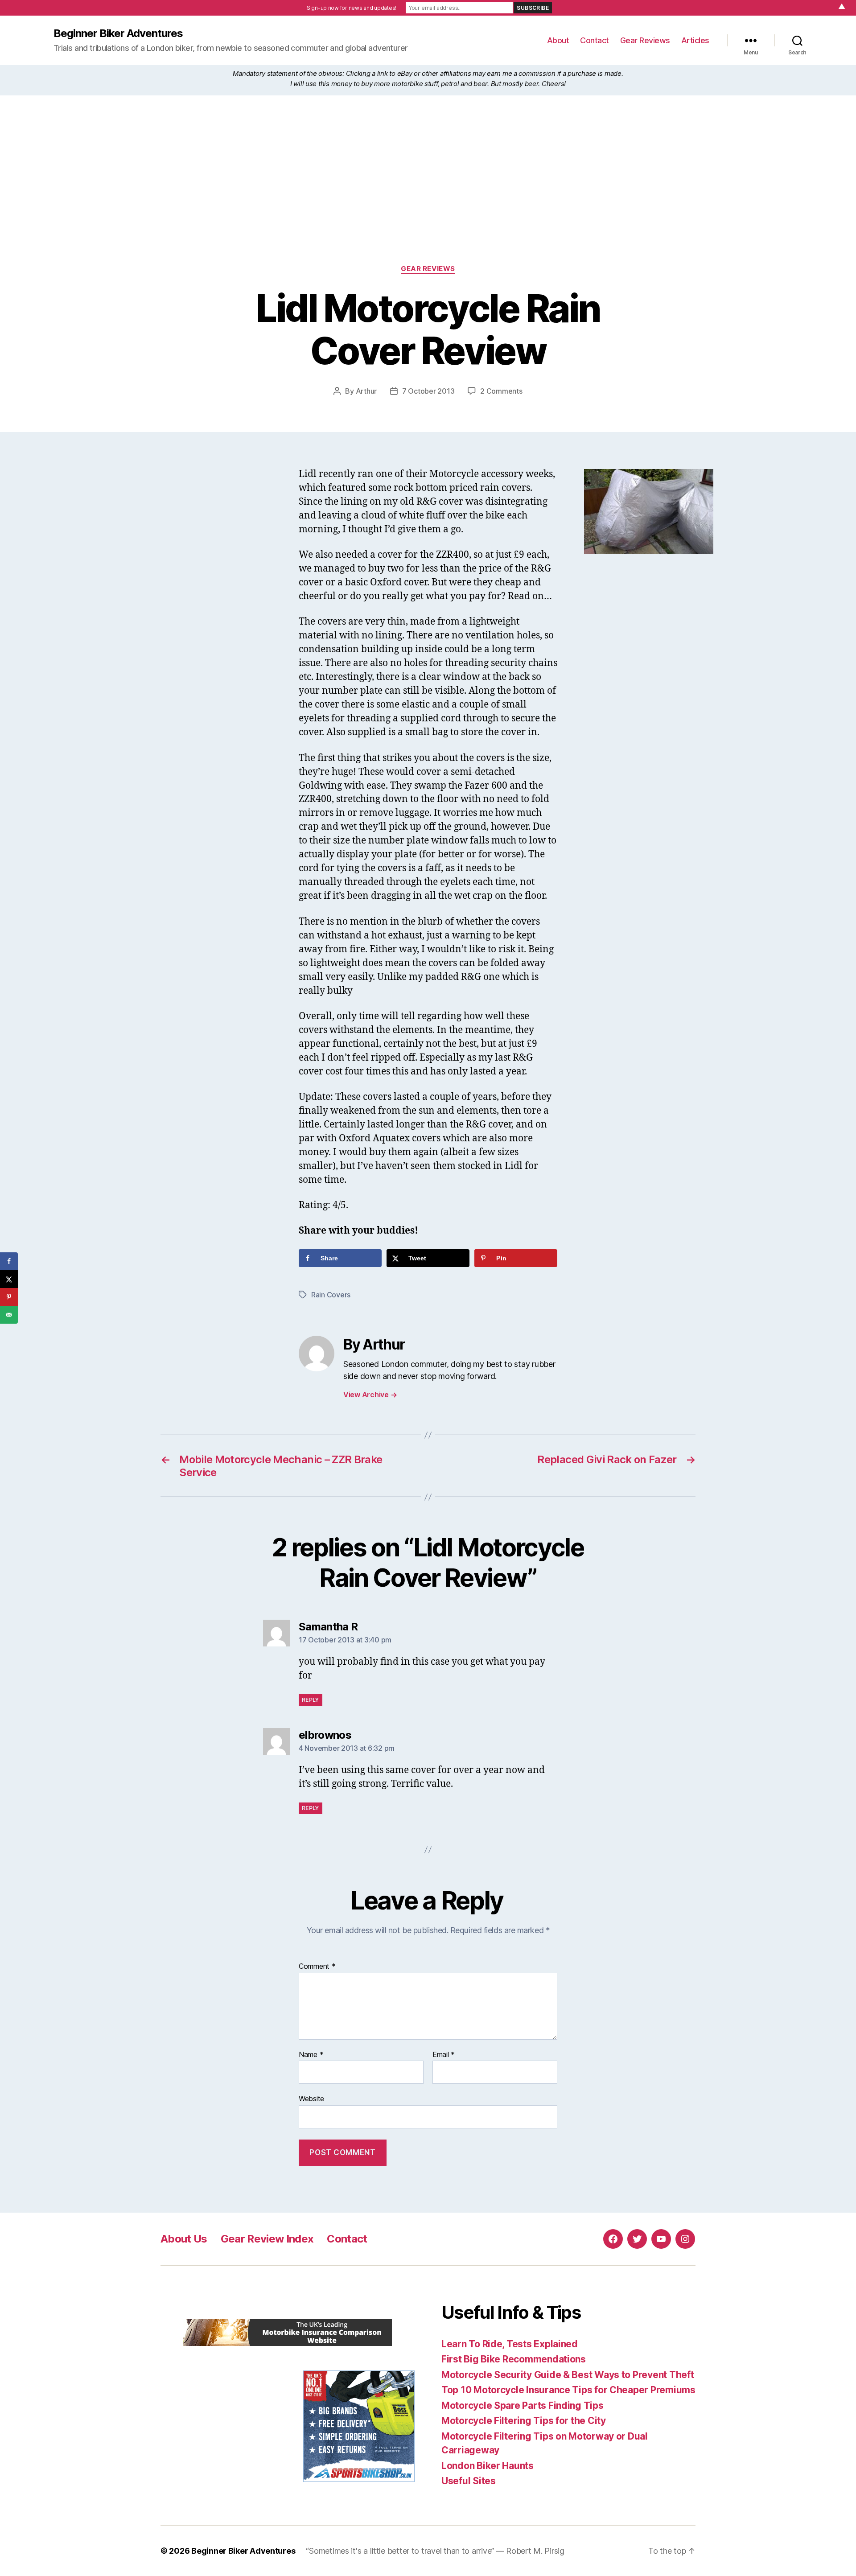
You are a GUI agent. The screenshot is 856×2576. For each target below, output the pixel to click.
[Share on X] (9, 1279)
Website (311, 2099)
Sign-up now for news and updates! (352, 8)
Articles (695, 40)
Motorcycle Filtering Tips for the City (524, 2421)
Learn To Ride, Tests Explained (510, 2344)
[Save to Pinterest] (9, 1297)
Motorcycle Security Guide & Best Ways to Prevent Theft (568, 2375)
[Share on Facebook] (9, 1261)
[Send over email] (9, 1315)
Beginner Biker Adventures (118, 33)
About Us (184, 2239)
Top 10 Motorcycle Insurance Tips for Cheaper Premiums (568, 2390)
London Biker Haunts (488, 2466)
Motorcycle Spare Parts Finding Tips (523, 2405)
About (558, 40)
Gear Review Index (267, 2239)
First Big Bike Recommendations (514, 2359)
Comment (317, 1967)
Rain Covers (331, 1295)
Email (444, 2055)
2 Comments (501, 391)
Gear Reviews (645, 40)
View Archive (370, 1395)
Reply (311, 1700)
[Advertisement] (428, 198)
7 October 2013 (428, 391)
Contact (595, 40)
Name (311, 2055)
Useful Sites (469, 2481)
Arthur (366, 391)
